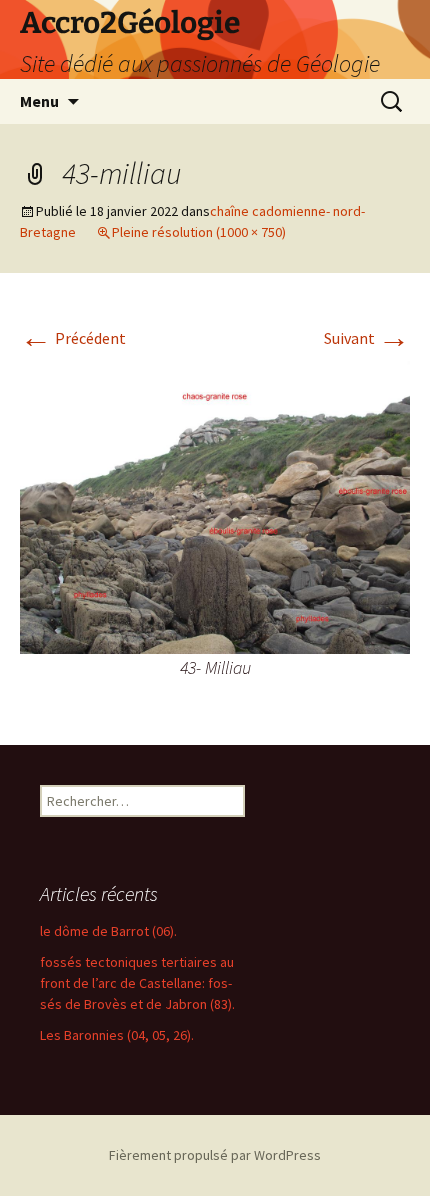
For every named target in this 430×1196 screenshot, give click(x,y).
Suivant (367, 338)
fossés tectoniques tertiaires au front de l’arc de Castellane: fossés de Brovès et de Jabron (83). (137, 983)
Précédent (73, 338)
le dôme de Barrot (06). (108, 931)
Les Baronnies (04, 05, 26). (117, 1035)
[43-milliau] (215, 505)
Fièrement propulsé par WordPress (215, 1155)
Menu (39, 101)
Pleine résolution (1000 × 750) (199, 232)
